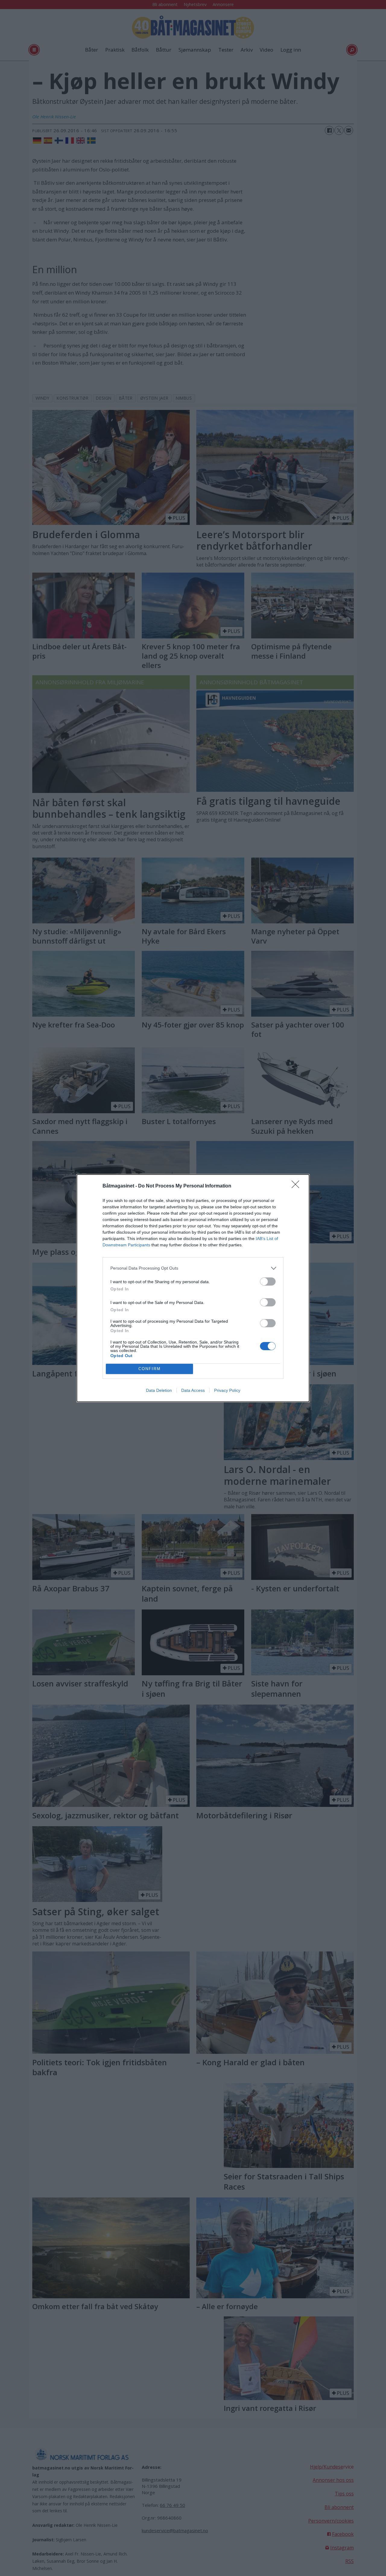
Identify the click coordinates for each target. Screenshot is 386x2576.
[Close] (297, 1186)
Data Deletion (159, 1390)
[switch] (268, 1282)
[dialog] (193, 1288)
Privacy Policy (227, 1390)
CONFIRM (150, 1369)
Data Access (193, 1390)
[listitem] (193, 1268)
